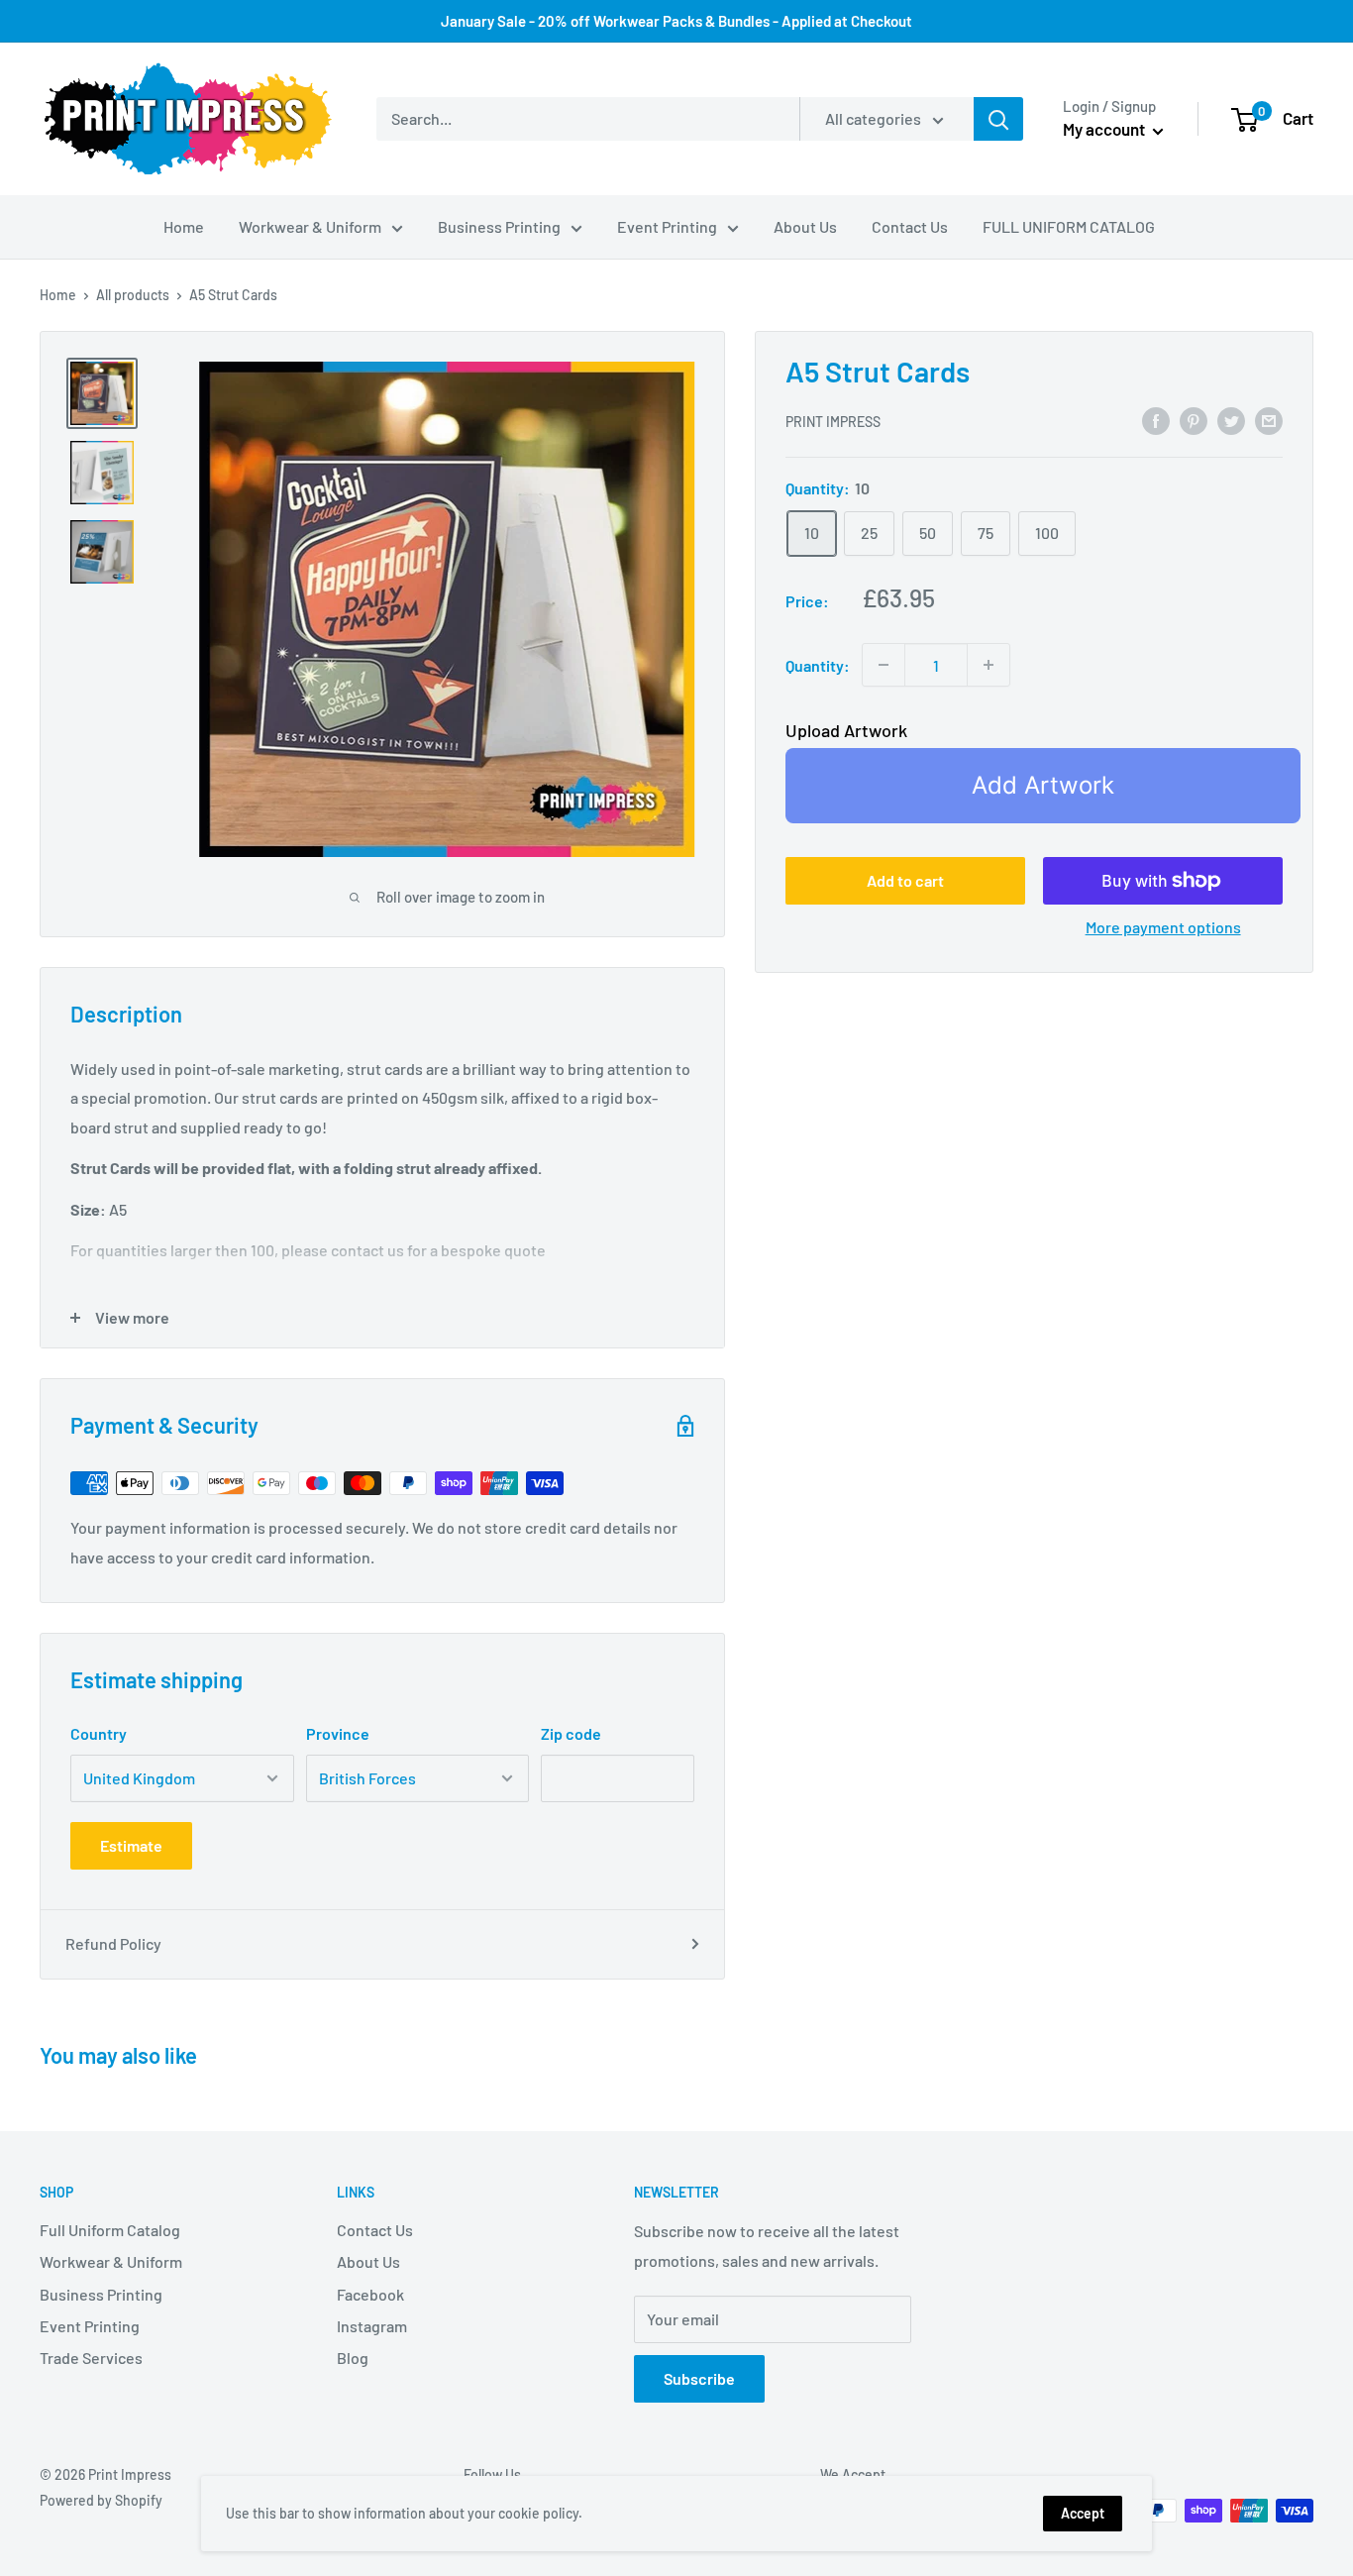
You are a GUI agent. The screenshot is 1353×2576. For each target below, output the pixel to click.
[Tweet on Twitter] (1231, 420)
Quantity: (818, 665)
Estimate (131, 1845)
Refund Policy (113, 1943)
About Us (805, 226)
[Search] (998, 119)
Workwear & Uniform (310, 226)
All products (133, 295)
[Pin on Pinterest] (1194, 420)
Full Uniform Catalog (110, 2230)
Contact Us (910, 226)
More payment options (1163, 927)
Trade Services (91, 2358)
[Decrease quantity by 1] (884, 665)
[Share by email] (1269, 420)
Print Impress (833, 422)
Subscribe (699, 2378)
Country (99, 1733)
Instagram (372, 2326)
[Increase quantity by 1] (989, 665)
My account (1105, 129)
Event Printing (667, 226)
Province (338, 1733)
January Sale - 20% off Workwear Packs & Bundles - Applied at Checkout (676, 21)
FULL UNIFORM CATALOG (1069, 226)
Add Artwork (1043, 785)
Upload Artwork (846, 730)
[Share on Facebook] (1156, 420)
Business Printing (499, 226)
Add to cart (905, 880)
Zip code (571, 1733)
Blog (353, 2358)
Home (184, 226)
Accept (1083, 2513)
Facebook (370, 2294)
